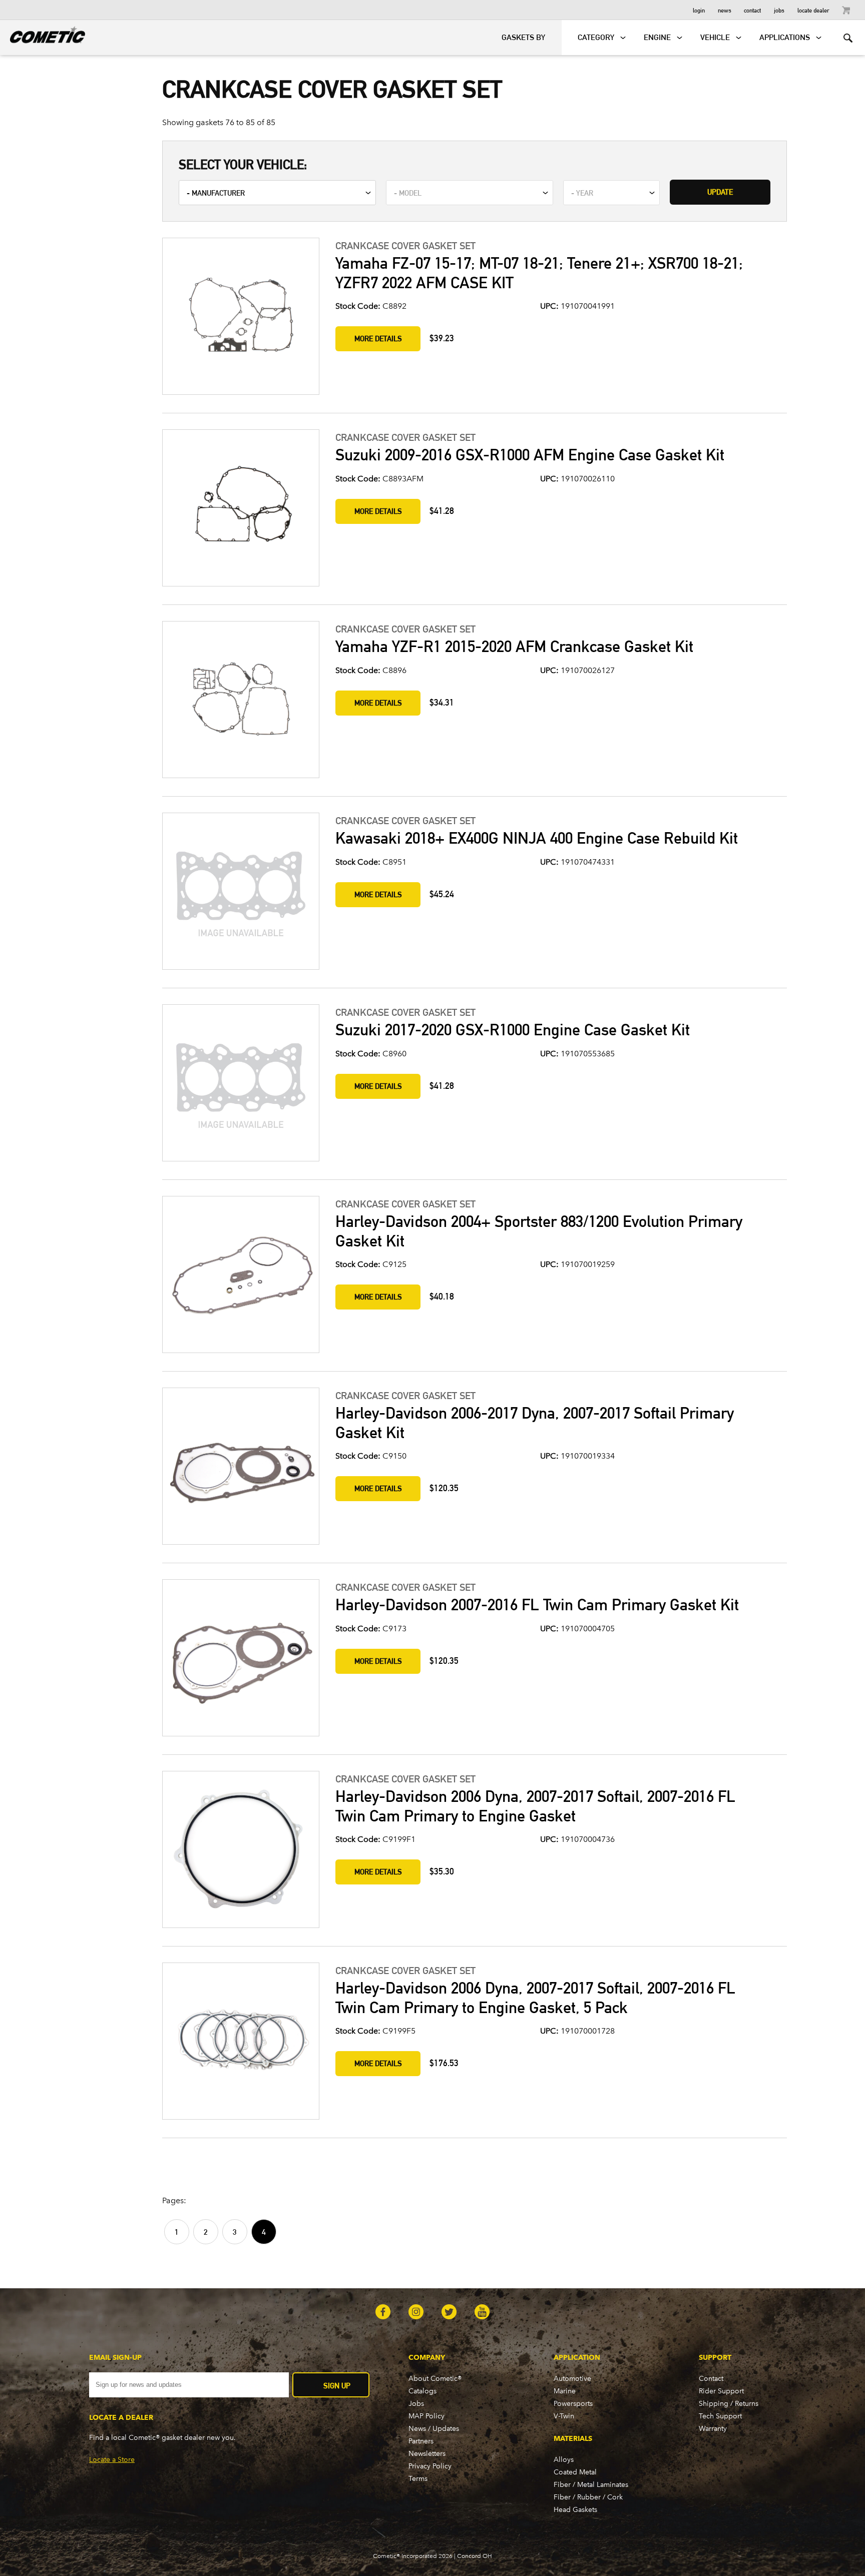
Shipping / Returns (729, 2404)
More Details (378, 339)
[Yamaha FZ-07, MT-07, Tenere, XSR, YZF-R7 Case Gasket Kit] (240, 317)
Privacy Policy (430, 2466)
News (725, 10)
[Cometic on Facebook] (383, 2313)
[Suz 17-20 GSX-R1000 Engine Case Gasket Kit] (240, 1084)
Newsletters (427, 2454)
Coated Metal (575, 2472)
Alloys (564, 2460)
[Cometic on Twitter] (449, 2313)
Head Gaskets (575, 2510)
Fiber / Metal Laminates (591, 2485)
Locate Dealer (813, 10)
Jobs (779, 10)
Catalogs (422, 2391)
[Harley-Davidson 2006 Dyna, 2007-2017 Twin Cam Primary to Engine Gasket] (240, 1850)
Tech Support (720, 2416)
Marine (565, 2391)
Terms (418, 2479)
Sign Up (337, 2386)
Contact (752, 10)
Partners (421, 2441)
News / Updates (434, 2429)
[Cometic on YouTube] (482, 2313)
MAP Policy (426, 2416)
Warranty (713, 2429)
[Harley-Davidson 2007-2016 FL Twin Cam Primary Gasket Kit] (240, 1659)
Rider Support (721, 2391)
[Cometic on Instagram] (416, 2313)
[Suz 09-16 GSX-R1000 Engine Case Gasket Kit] (240, 509)
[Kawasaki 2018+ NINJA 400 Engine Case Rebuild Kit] (240, 892)
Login (699, 10)
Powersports (573, 2404)
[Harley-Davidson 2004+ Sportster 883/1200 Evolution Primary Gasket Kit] (240, 1275)
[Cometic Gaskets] (43, 33)
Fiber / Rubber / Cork (588, 2497)
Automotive (572, 2379)
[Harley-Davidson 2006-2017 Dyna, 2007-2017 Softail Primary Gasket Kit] (240, 1467)
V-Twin (564, 2416)
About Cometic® (435, 2379)
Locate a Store (112, 2460)
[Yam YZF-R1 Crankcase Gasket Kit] (240, 701)
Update (720, 192)
